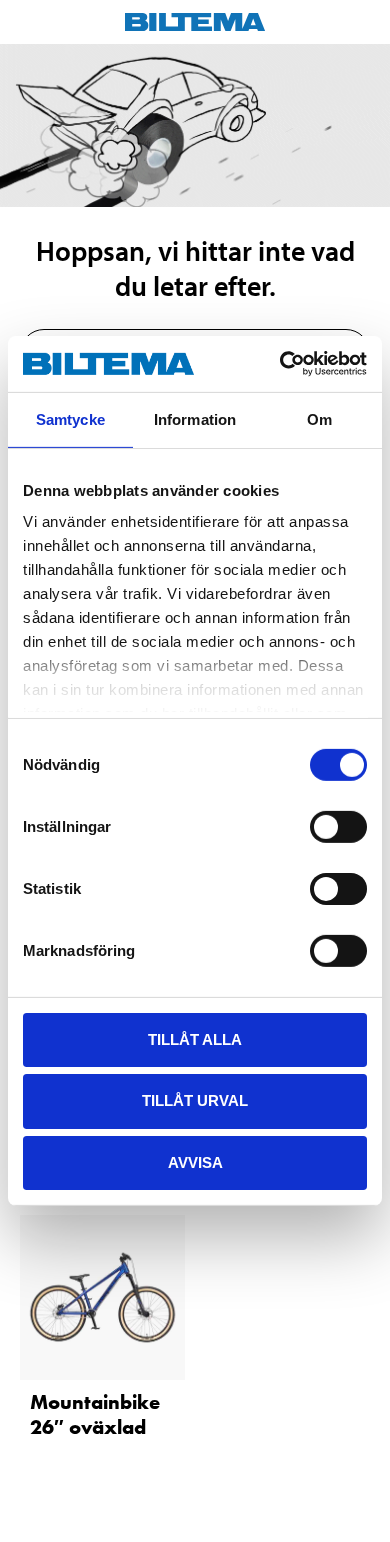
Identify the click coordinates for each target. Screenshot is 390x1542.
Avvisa (195, 1162)
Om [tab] (319, 418)
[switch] (338, 826)
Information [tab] (195, 418)
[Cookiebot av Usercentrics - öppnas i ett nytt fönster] (280, 364)
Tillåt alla (195, 1038)
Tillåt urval (195, 1100)
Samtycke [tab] (70, 418)
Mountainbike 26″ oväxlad (95, 1414)
